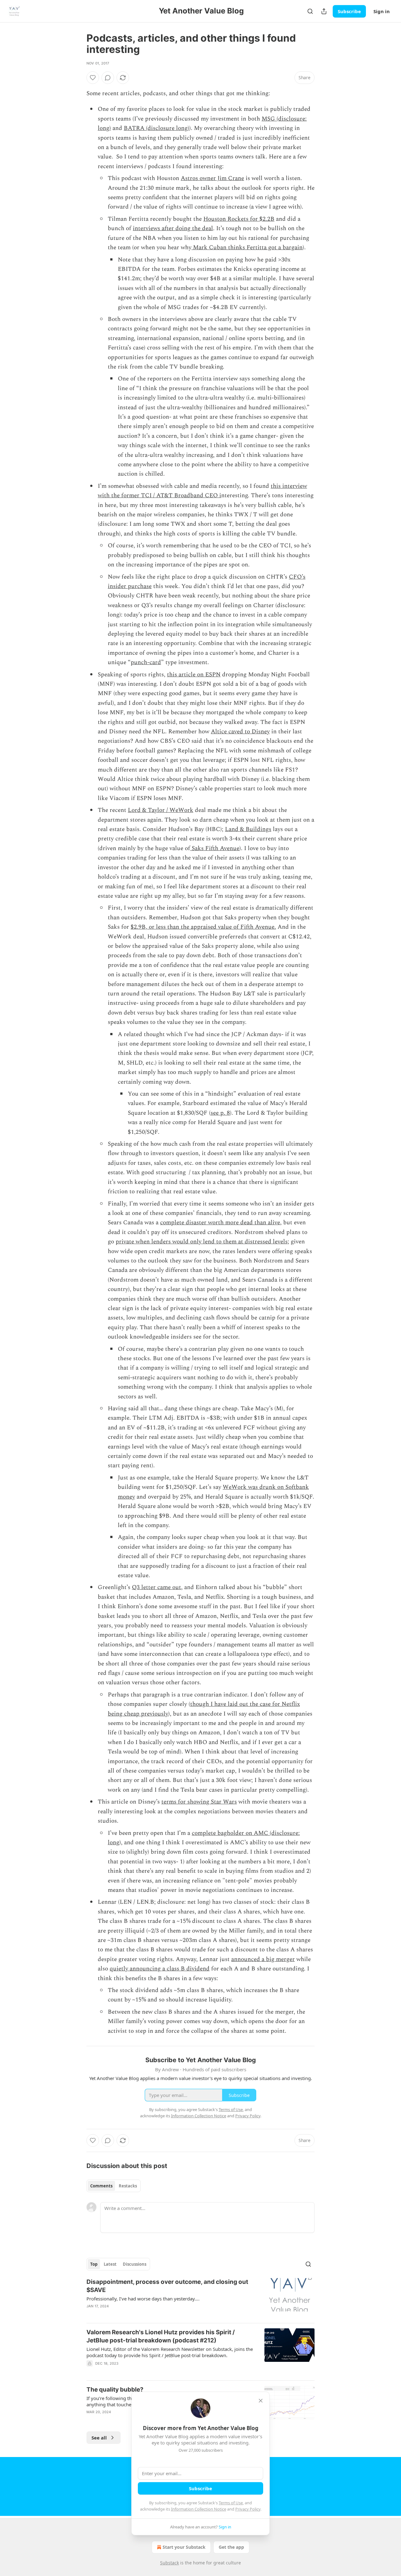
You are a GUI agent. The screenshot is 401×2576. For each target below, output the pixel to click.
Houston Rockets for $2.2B (239, 219)
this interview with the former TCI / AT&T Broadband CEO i (202, 491)
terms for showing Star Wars (199, 1802)
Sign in (382, 11)
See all (99, 2438)
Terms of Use (231, 2503)
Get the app (231, 2547)
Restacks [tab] (128, 2186)
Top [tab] (94, 2264)
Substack (169, 2563)
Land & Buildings (248, 829)
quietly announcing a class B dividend (160, 1969)
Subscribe (349, 11)
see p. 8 (220, 1113)
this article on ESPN (194, 675)
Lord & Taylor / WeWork (161, 810)
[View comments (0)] (108, 78)
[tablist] (114, 2186)
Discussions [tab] (135, 2264)
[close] (261, 2401)
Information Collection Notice (199, 2509)
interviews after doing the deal (173, 228)
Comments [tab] (101, 2186)
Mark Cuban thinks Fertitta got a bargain (247, 248)
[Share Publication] (324, 11)
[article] (200, 2298)
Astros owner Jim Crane (212, 178)
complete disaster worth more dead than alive (220, 1223)
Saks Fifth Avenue (215, 848)
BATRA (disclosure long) (156, 128)
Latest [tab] (110, 2264)
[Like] (93, 78)
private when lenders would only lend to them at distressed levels (202, 1242)
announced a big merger (263, 1959)
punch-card (146, 662)
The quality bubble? (115, 2390)
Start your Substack (184, 2547)
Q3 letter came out (156, 1587)
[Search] (310, 11)
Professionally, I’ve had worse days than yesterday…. (143, 2299)
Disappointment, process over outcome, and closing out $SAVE (167, 2286)
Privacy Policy (248, 2509)
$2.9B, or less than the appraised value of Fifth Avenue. (203, 927)
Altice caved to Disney (240, 732)
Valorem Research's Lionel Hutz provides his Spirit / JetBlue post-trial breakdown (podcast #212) (161, 2336)
